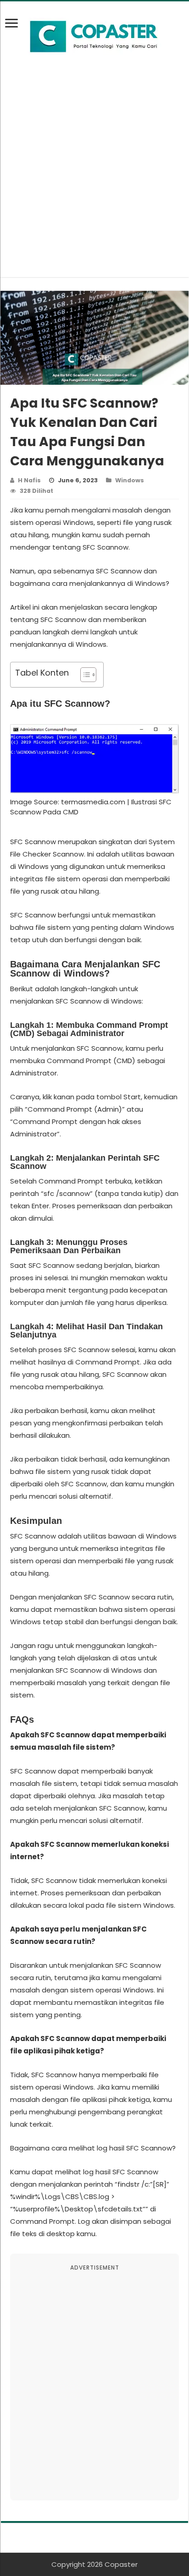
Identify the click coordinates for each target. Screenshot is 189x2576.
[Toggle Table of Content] (84, 675)
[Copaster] (94, 37)
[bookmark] (14, 28)
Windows (130, 480)
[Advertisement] (94, 183)
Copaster (121, 2564)
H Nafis (29, 480)
